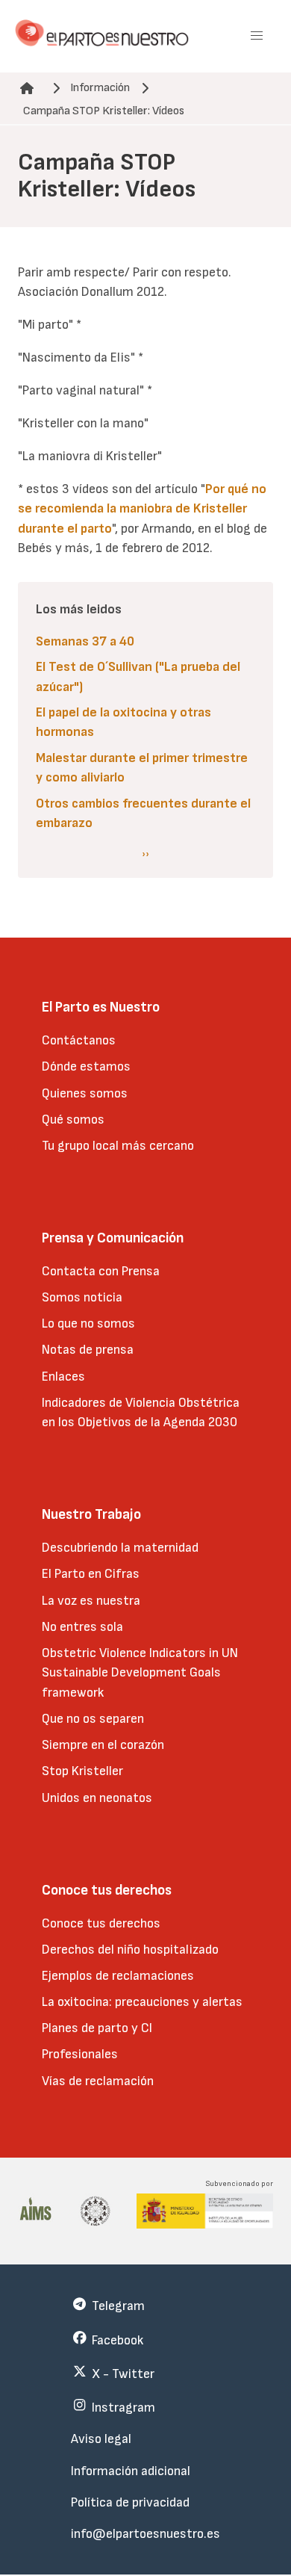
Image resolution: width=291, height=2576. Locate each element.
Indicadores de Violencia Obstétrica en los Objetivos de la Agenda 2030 (141, 1412)
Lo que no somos (88, 1323)
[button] (257, 36)
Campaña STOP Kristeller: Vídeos (104, 111)
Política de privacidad (130, 2502)
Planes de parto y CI (97, 2028)
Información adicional (131, 2471)
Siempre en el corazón (103, 1745)
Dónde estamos (86, 1066)
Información (100, 88)
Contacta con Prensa (101, 1271)
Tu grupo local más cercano (118, 1146)
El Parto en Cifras (91, 1574)
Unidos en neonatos (97, 1798)
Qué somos (73, 1120)
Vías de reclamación (98, 2081)
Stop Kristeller (82, 1771)
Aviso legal (101, 2439)
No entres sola (82, 1627)
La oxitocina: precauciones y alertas (142, 2002)
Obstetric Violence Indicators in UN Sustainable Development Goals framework (140, 1673)
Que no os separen (93, 1719)
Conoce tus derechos (101, 1923)
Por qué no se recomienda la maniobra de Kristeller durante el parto (142, 509)
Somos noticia (82, 1297)
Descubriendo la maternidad (120, 1548)
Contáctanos (79, 1040)
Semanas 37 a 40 (85, 641)
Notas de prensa (88, 1350)
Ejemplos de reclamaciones (118, 1976)
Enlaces (63, 1377)
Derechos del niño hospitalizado (130, 1950)
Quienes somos (85, 1093)
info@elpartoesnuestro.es (145, 2534)
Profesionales (80, 2054)
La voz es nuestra (91, 1601)
